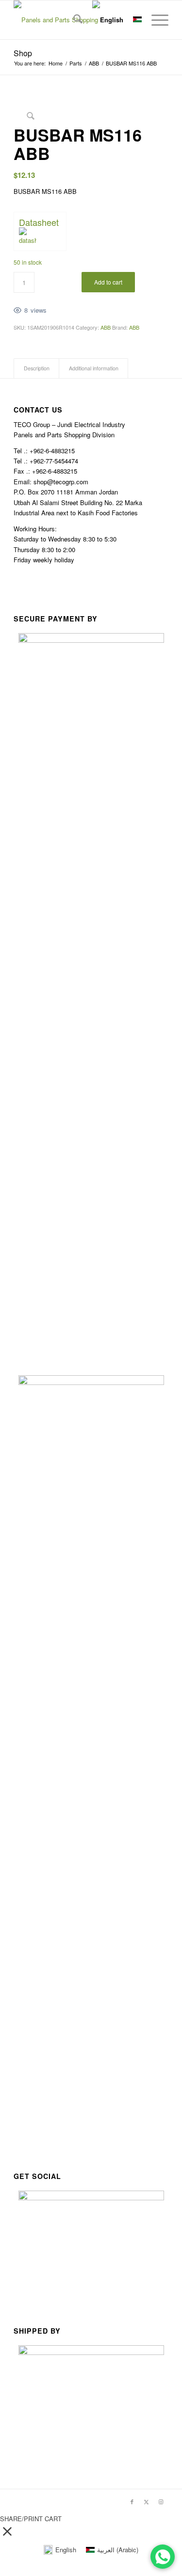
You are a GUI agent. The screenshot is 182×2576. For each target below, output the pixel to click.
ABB (106, 327)
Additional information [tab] (94, 368)
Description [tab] (37, 368)
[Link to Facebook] (132, 2501)
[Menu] (155, 20)
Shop (23, 53)
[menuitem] (73, 20)
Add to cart (108, 282)
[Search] (73, 20)
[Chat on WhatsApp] (163, 2557)
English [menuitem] (66, 2550)
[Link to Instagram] (161, 2501)
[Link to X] (147, 2501)
